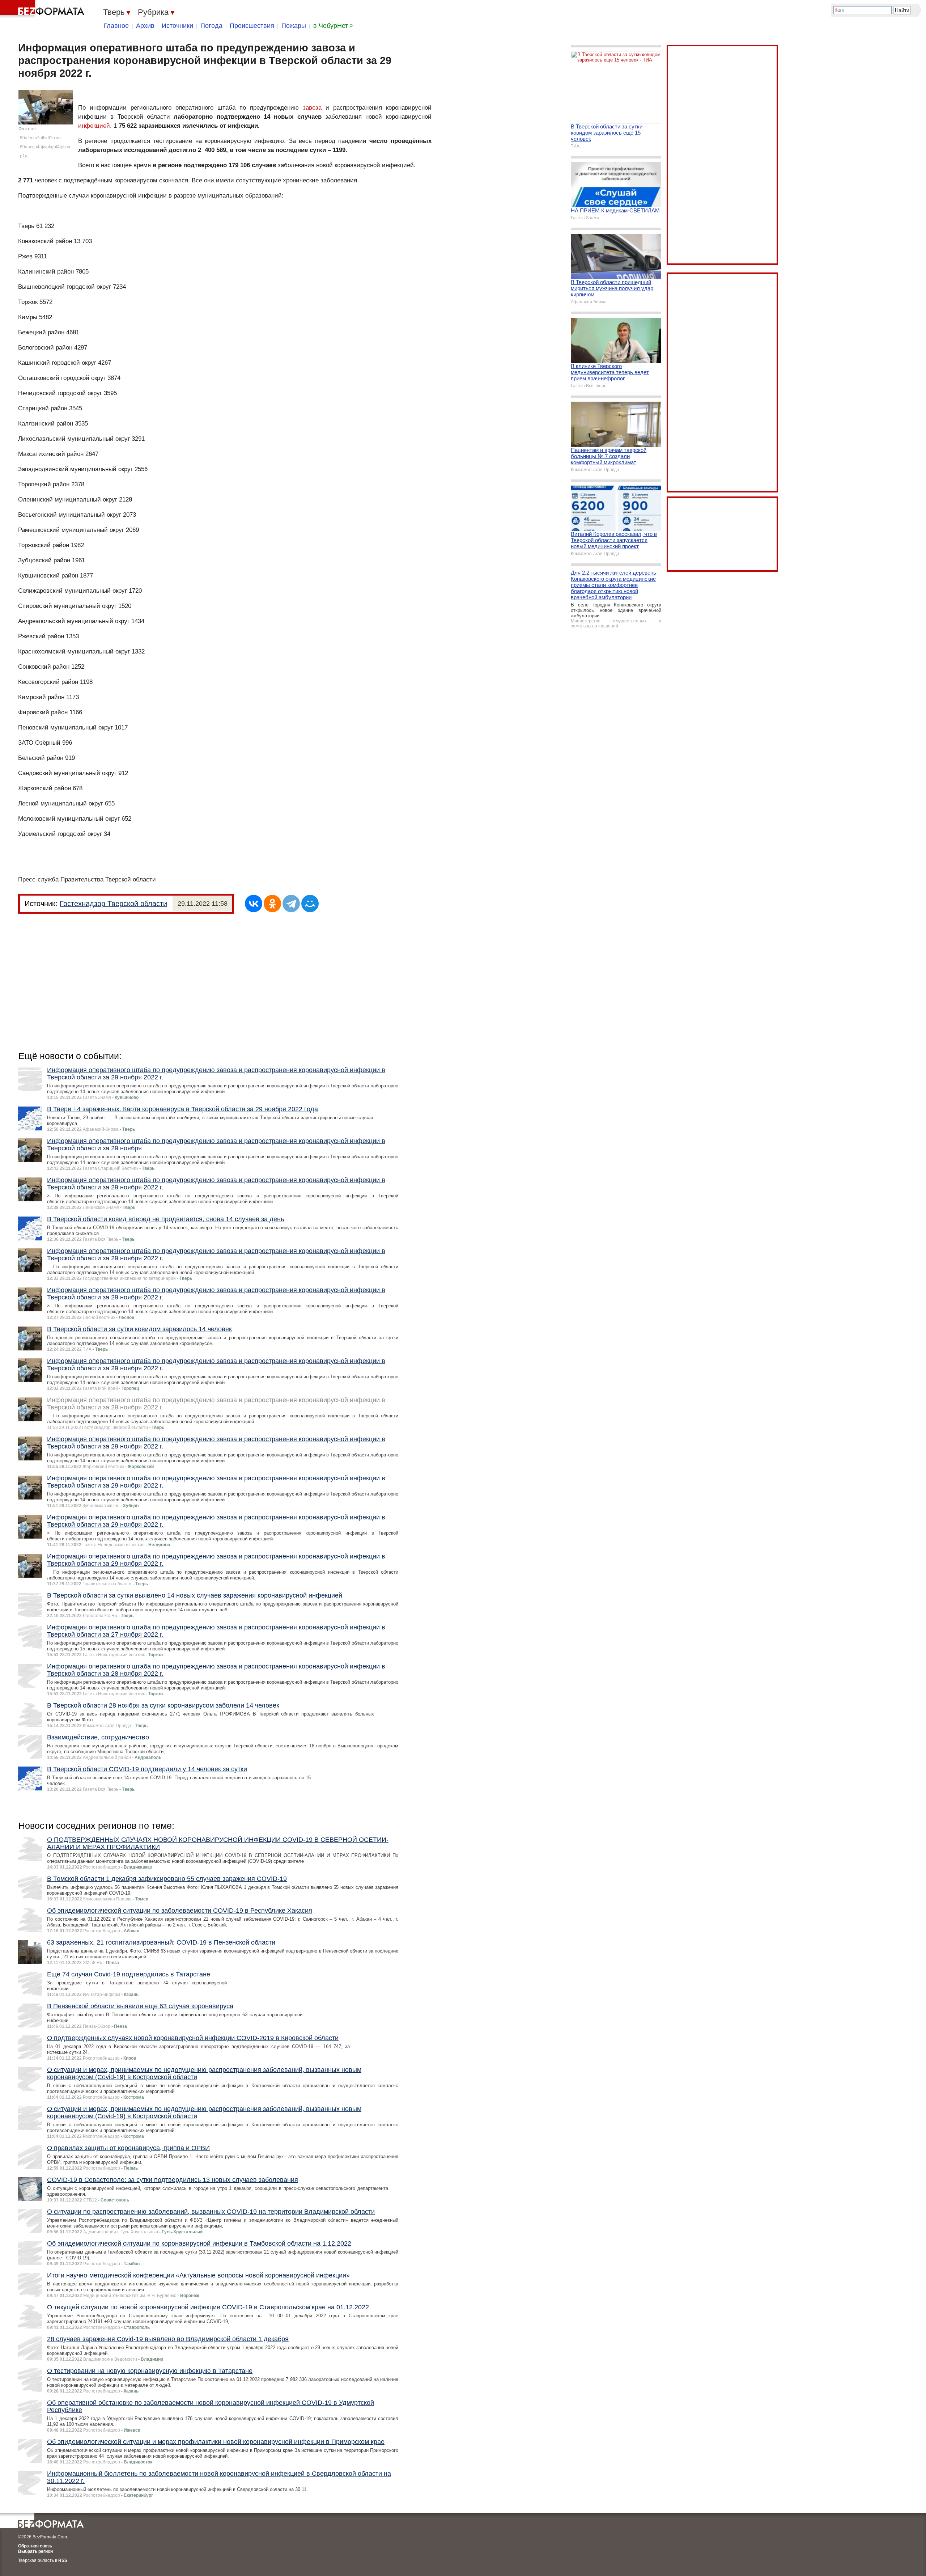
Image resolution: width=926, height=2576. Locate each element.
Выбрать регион (35, 2551)
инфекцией (94, 126)
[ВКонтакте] (254, 904)
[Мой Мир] (310, 904)
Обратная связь (35, 2546)
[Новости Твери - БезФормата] (43, 9)
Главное (116, 26)
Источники (177, 26)
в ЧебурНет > (334, 26)
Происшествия (252, 26)
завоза (312, 108)
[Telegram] (291, 904)
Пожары (294, 26)
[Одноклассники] (272, 904)
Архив (145, 26)
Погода (211, 26)
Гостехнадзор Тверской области (113, 904)
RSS (63, 2560)
